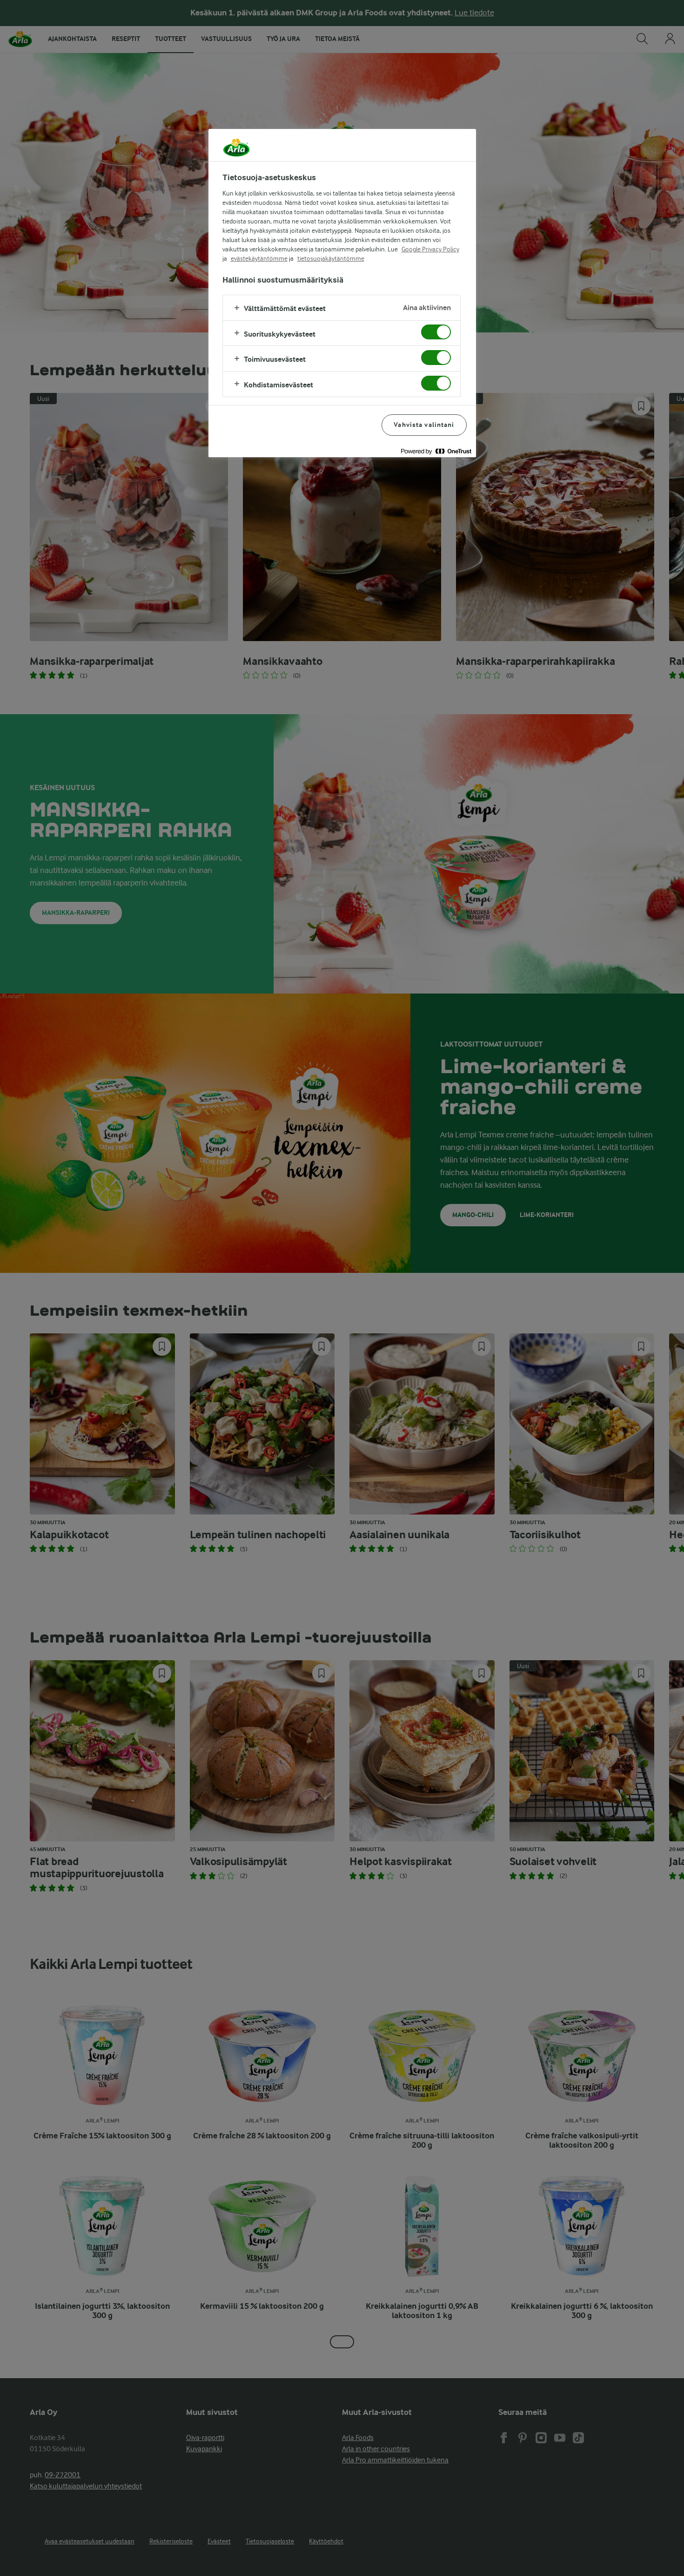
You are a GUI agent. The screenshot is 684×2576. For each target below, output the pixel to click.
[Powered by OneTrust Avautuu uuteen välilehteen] (436, 451)
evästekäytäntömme (259, 258)
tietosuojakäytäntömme (331, 258)
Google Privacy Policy (430, 249)
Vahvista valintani (424, 425)
